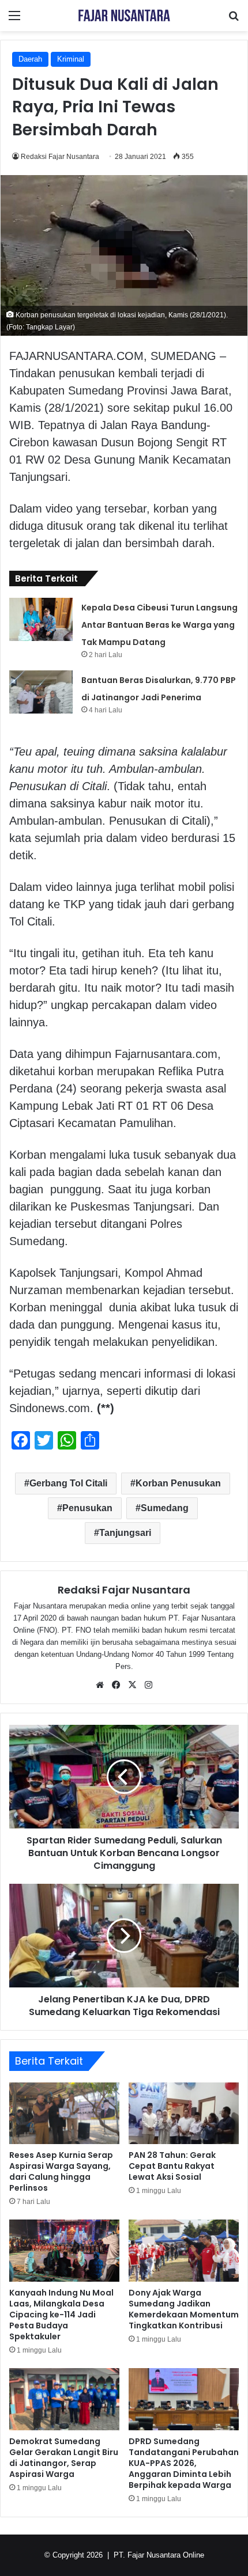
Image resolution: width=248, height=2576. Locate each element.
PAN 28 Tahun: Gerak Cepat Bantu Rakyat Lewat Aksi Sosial (172, 2166)
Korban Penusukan (178, 1483)
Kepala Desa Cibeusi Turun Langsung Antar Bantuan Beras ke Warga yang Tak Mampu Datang (159, 625)
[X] (132, 1685)
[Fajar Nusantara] (124, 16)
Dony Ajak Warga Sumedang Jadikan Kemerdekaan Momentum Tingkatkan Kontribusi (184, 2309)
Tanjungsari (125, 1533)
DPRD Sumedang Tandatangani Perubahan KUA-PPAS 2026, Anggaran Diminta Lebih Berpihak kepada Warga (184, 2463)
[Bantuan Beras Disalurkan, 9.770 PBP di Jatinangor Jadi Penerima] (41, 692)
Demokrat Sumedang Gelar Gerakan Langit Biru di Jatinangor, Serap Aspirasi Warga (64, 2458)
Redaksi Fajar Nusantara (60, 157)
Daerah (30, 59)
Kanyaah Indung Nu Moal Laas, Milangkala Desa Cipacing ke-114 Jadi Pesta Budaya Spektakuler (61, 2315)
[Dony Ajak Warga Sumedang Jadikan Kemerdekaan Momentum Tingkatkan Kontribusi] (184, 2251)
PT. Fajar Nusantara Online (159, 2555)
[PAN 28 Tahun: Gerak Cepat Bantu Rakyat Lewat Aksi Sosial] (184, 2114)
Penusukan (87, 1508)
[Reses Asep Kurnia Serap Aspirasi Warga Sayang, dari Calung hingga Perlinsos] (64, 2113)
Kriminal (71, 59)
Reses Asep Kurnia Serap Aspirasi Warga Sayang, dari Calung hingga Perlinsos (61, 2171)
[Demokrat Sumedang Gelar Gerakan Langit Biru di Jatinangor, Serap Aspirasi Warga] (64, 2399)
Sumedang (165, 1508)
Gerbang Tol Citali (68, 1483)
